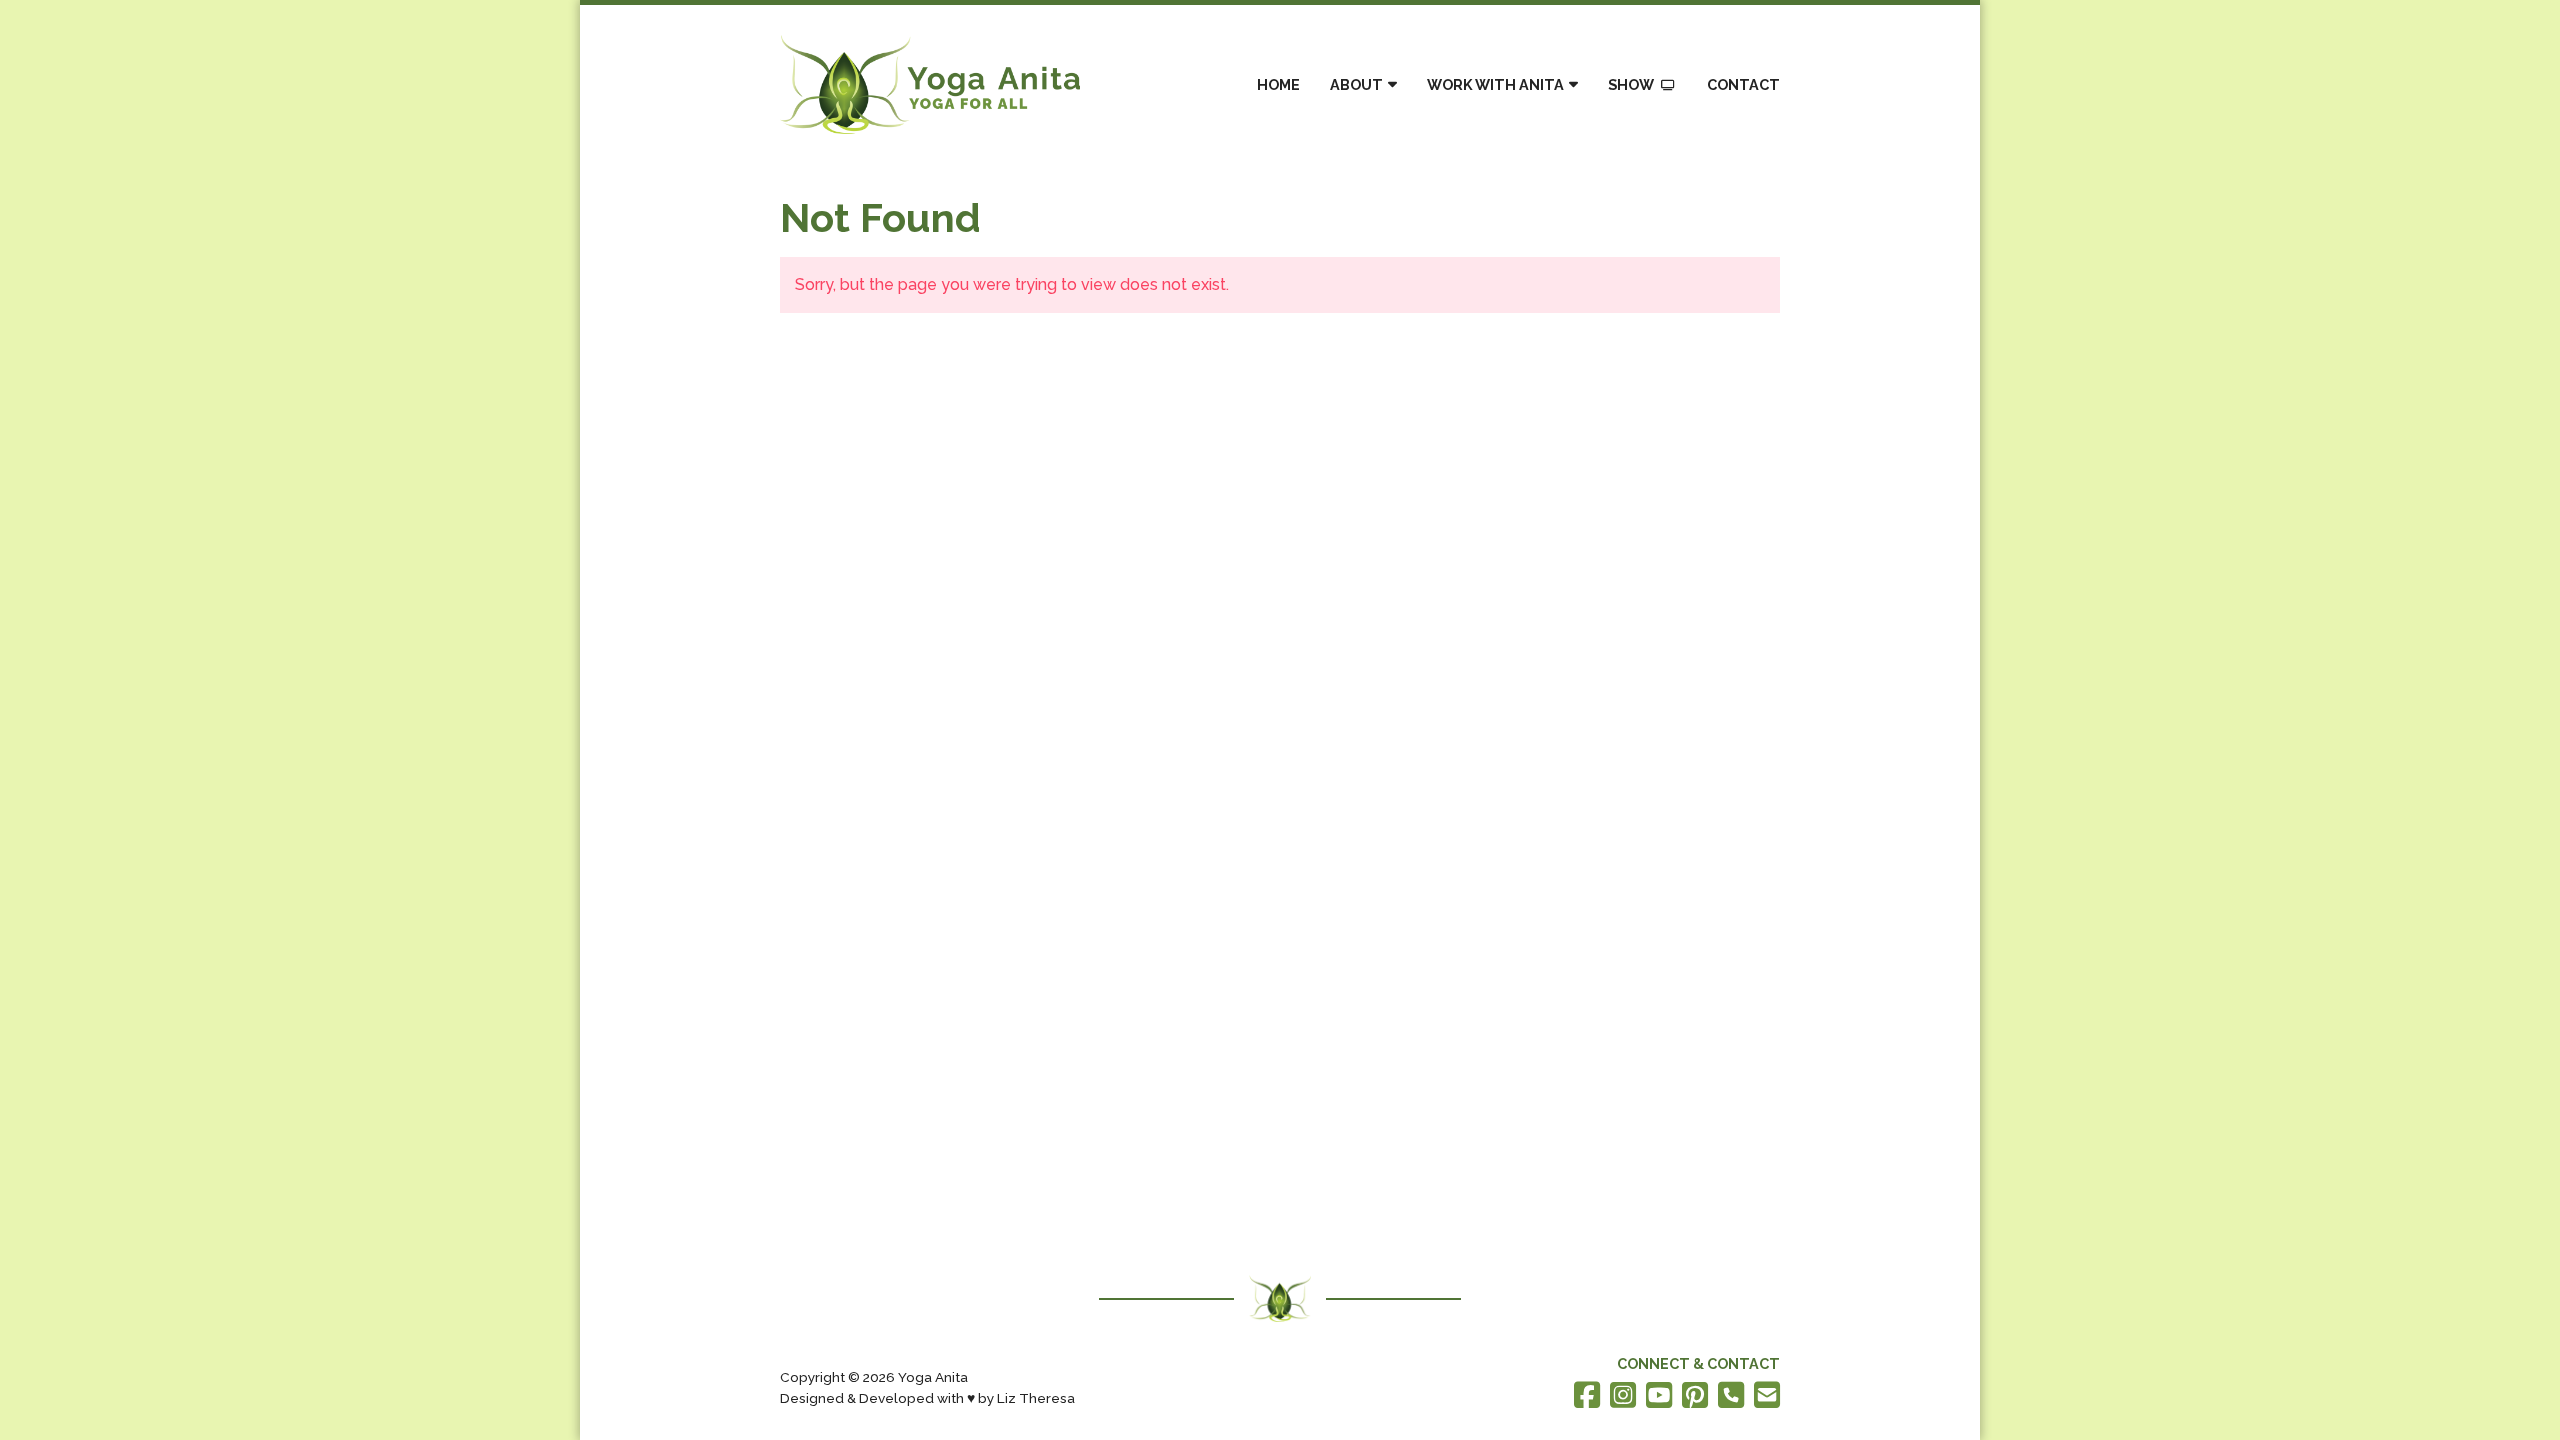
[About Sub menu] (1392, 84)
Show (1631, 84)
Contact (1743, 84)
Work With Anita (1495, 84)
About (1356, 84)
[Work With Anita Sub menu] (1573, 84)
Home (1278, 84)
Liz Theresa (1036, 1398)
